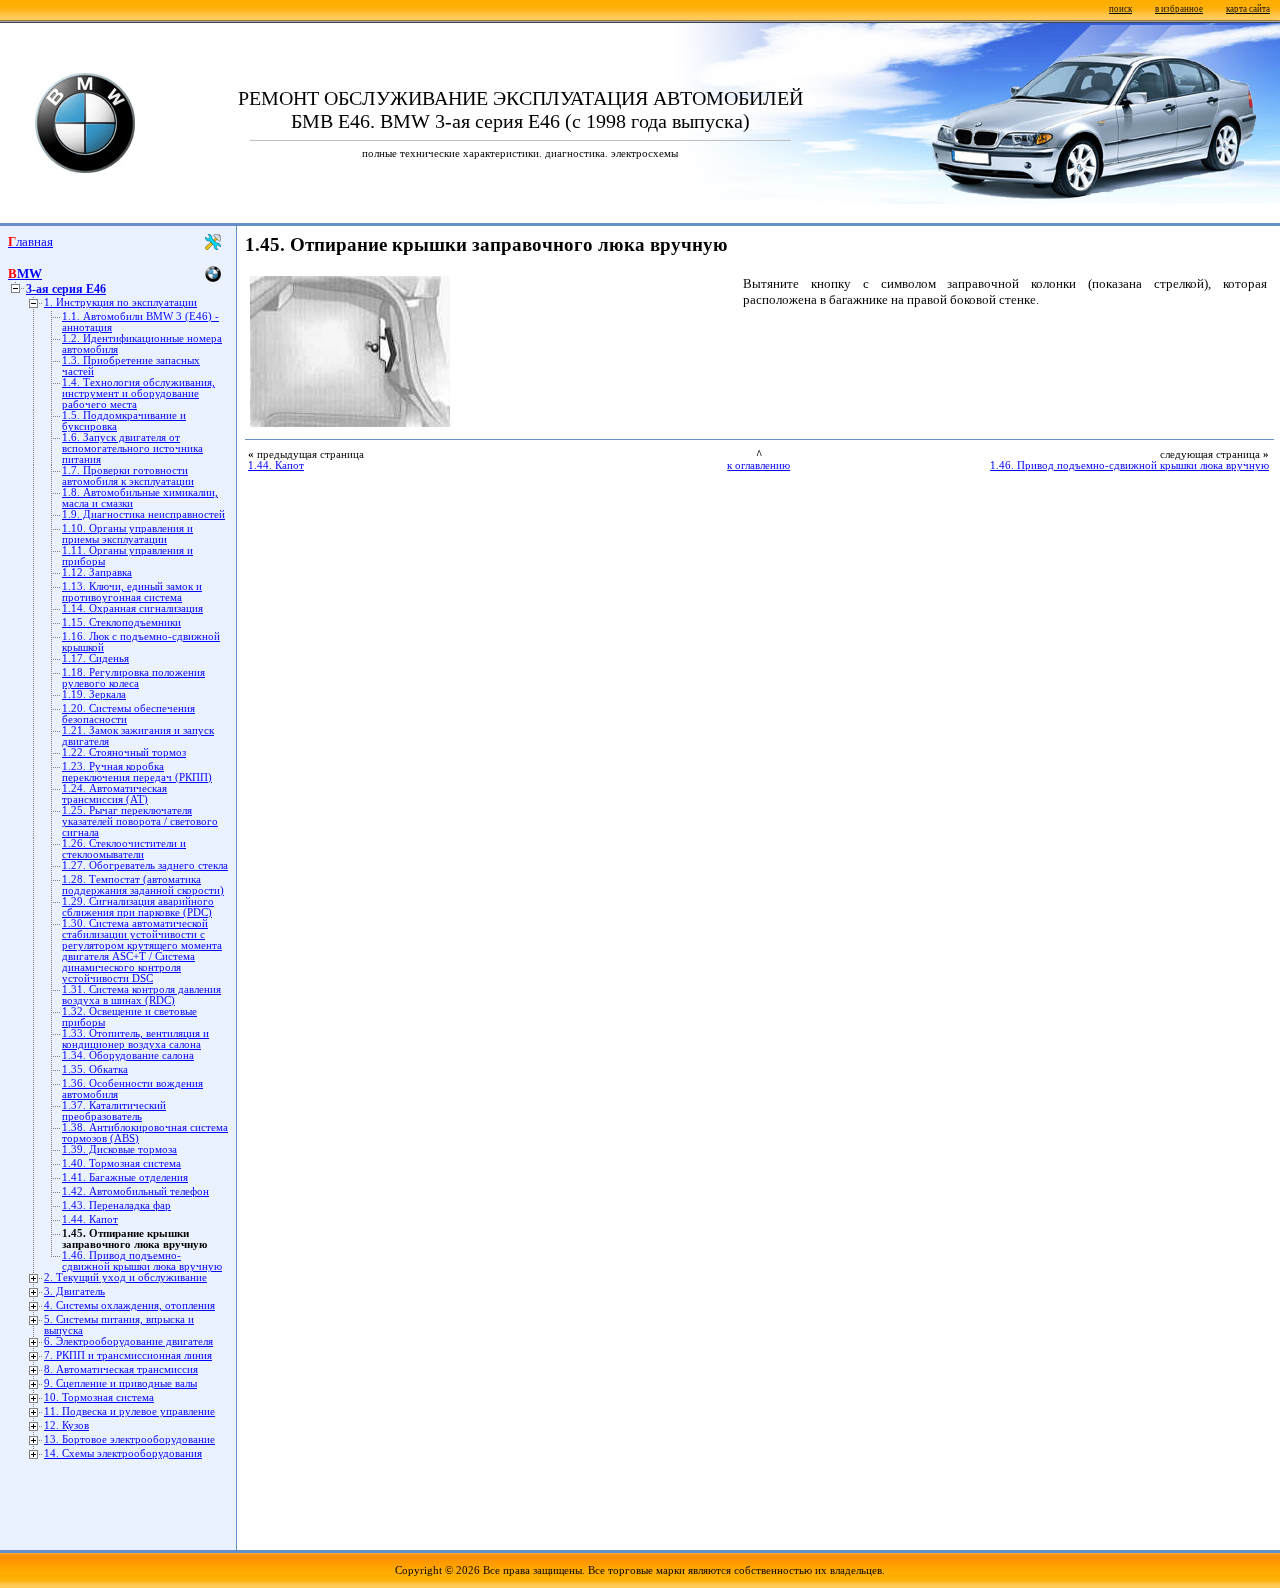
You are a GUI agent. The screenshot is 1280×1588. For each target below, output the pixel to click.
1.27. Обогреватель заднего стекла (145, 865)
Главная (30, 241)
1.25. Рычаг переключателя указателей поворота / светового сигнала (140, 821)
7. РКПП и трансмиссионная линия (128, 1355)
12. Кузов (66, 1425)
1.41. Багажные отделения (125, 1177)
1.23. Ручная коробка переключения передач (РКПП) (137, 772)
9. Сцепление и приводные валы (120, 1383)
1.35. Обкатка (95, 1069)
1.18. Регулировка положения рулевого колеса (133, 678)
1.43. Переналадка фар (116, 1205)
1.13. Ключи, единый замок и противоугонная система (132, 592)
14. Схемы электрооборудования (123, 1453)
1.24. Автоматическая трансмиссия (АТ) (114, 794)
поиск (1120, 9)
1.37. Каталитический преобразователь (114, 1111)
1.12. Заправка (97, 572)
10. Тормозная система (99, 1397)
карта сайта (1248, 9)
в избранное (1179, 9)
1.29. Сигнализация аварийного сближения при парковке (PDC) (138, 907)
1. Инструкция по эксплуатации (120, 302)
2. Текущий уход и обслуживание (125, 1277)
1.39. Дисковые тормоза (119, 1149)
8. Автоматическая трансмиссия (121, 1369)
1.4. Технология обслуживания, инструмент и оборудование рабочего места (138, 393)
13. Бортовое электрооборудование (129, 1439)
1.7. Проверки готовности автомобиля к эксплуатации (128, 476)
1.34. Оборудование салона (128, 1055)
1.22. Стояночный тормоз (124, 752)
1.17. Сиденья (95, 658)
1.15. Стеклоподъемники (121, 622)
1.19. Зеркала (94, 694)
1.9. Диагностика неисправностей (143, 514)
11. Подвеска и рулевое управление (129, 1411)
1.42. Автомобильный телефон (135, 1191)
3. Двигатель (74, 1291)
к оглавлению (758, 465)
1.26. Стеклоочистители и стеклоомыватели (124, 849)
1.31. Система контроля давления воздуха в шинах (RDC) (141, 995)
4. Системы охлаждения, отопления (129, 1305)
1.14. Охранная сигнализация (132, 608)
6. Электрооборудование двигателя (128, 1341)
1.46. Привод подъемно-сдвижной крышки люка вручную (142, 1261)
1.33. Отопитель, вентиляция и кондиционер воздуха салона (135, 1039)
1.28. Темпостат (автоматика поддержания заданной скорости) (143, 885)
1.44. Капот (90, 1219)
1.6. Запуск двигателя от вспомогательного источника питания (132, 448)
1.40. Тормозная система (121, 1163)
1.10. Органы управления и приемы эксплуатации (127, 534)
